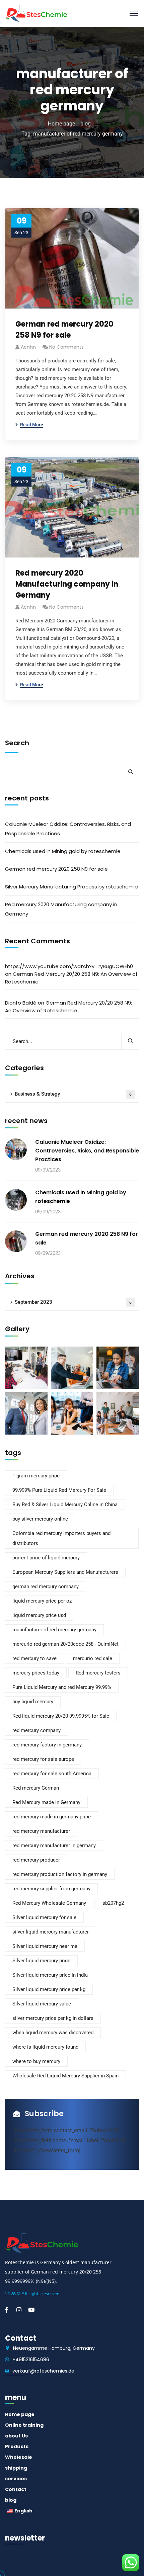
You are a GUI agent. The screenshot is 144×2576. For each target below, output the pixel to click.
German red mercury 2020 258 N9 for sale (64, 330)
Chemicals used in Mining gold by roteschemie (63, 851)
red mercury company (37, 1730)
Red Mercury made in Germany (46, 1802)
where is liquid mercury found (45, 2047)
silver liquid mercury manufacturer (51, 1932)
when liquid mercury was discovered (53, 2033)
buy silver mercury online (40, 1519)
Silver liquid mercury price (41, 1961)
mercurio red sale (93, 1658)
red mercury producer (36, 1860)
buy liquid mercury (33, 1702)
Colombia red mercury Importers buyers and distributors (61, 1538)
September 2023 (73, 1302)
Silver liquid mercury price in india (50, 1975)
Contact (16, 2489)
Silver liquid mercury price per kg (49, 1989)
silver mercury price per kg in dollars (53, 2018)
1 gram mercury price (36, 1476)
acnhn (28, 347)
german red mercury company (46, 1586)
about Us (16, 2436)
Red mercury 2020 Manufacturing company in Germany (67, 584)
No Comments (66, 347)
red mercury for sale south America (52, 1774)
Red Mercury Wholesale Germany (49, 1903)
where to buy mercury (36, 2061)
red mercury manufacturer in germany (54, 1845)
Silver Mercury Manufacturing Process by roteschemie (71, 887)
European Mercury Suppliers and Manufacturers (65, 1572)
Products (17, 2446)
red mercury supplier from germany (51, 1889)
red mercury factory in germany (47, 1745)
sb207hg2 (113, 1903)
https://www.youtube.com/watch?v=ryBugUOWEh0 (69, 966)
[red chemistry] (36, 13)
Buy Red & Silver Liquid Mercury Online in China (65, 1505)
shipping (16, 2468)
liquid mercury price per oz (42, 1601)
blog (86, 124)
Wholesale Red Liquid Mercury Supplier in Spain (65, 2076)
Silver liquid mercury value (42, 2004)
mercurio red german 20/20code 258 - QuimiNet (65, 1644)
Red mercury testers (98, 1673)
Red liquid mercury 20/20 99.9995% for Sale (61, 1716)
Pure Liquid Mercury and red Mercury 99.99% (62, 1687)
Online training (24, 2425)
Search (17, 743)
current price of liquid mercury (46, 1558)
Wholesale (19, 2457)
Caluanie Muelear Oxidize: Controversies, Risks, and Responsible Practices (68, 829)
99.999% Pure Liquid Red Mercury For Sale (59, 1490)
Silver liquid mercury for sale (44, 1917)
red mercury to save (34, 1658)
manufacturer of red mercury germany (54, 1630)
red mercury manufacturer (41, 1831)
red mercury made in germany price (52, 1817)
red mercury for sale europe (43, 1759)
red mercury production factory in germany (60, 1874)
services (16, 2479)
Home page (61, 124)
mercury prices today (36, 1673)
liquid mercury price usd (39, 1615)
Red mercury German (36, 1788)
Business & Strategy (73, 1094)
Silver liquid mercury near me (45, 1946)
